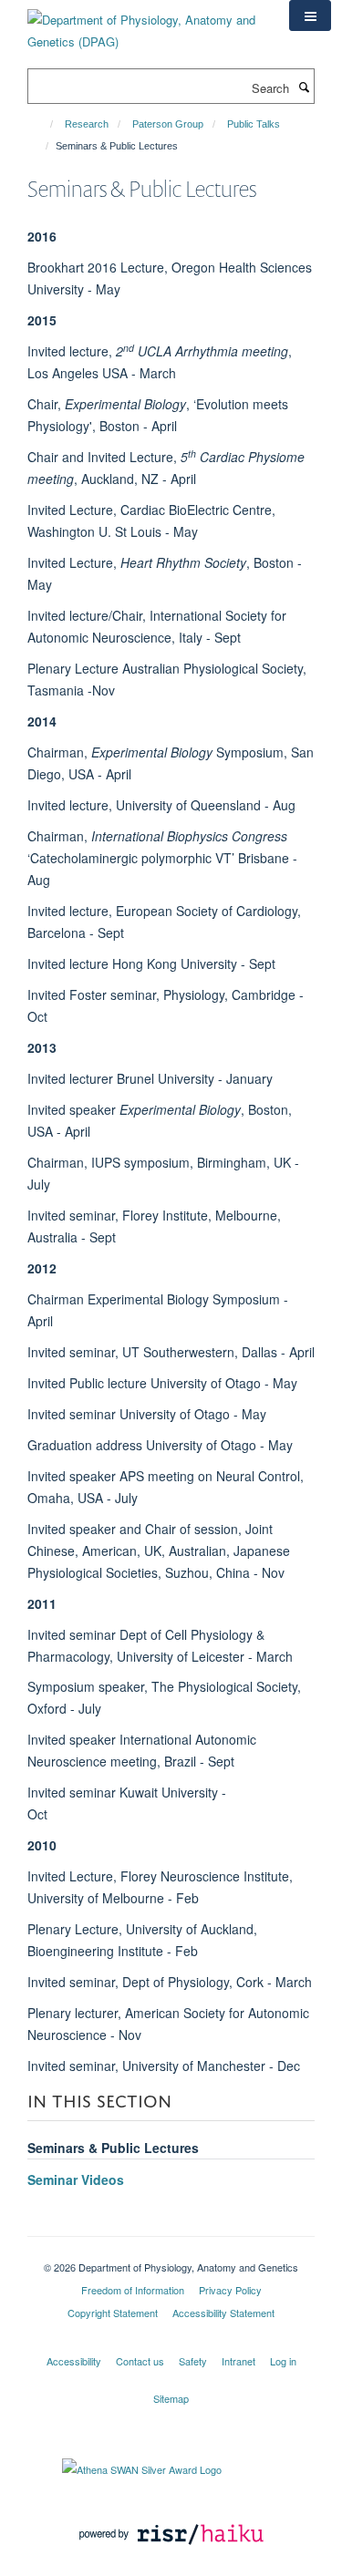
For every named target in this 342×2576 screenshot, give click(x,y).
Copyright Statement (113, 2313)
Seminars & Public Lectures (113, 2148)
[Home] (43, 124)
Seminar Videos (76, 2179)
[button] (310, 15)
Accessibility (74, 2361)
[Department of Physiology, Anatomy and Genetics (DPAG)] (145, 24)
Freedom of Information (133, 2290)
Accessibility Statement (223, 2313)
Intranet (238, 2361)
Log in (283, 2361)
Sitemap (171, 2398)
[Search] (304, 87)
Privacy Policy (230, 2290)
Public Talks (254, 124)
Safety (193, 2361)
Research (87, 124)
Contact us (140, 2361)
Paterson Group (168, 124)
